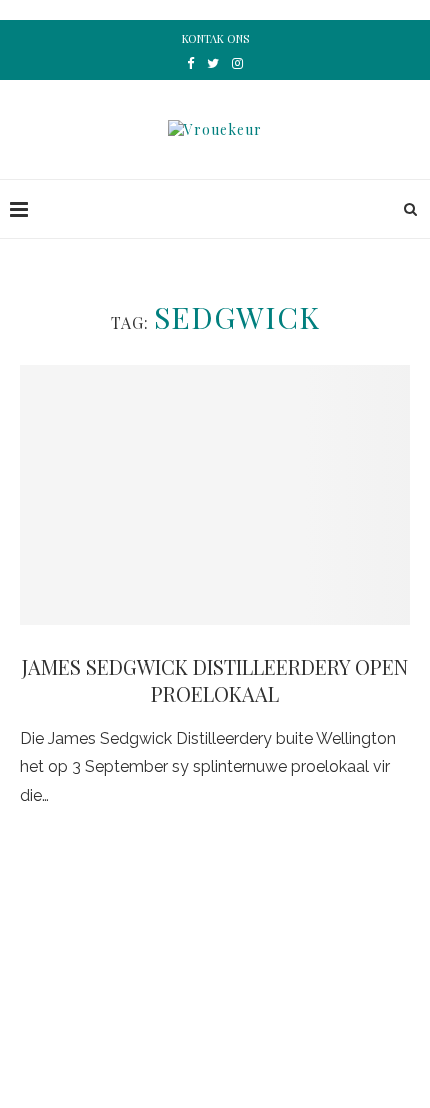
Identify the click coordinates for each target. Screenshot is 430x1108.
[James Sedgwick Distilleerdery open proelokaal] (215, 495)
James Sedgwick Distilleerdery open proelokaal (215, 680)
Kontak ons (215, 38)
